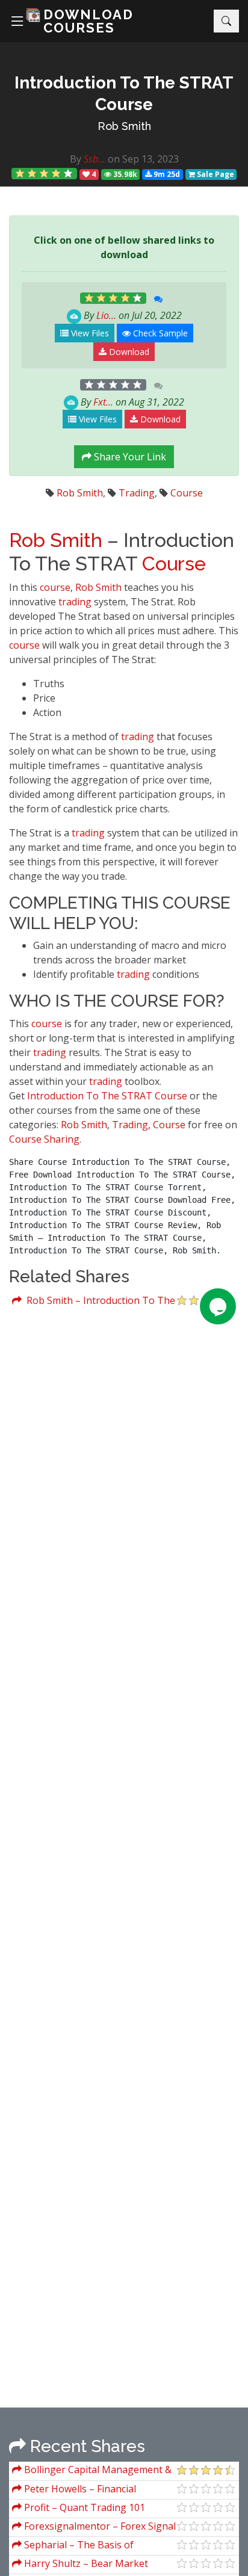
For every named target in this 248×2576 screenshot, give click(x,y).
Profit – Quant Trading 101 (83, 2507)
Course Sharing (44, 1139)
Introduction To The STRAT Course (107, 1096)
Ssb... (95, 159)
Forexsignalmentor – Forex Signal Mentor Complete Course (94, 2528)
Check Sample (159, 333)
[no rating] (113, 385)
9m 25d (166, 174)
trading (75, 602)
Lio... (106, 315)
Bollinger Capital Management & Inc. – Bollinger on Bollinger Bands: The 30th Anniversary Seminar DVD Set (92, 2471)
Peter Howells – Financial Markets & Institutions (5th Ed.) (82, 2490)
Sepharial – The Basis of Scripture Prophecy (73, 2546)
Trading (137, 493)
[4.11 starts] (45, 174)
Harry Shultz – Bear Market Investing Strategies (80, 2565)
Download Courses (88, 21)
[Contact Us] (218, 1306)
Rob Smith (124, 126)
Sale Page (215, 174)
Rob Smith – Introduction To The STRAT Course (94, 1302)
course (55, 587)
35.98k (124, 174)
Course (187, 493)
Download (128, 352)
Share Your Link (129, 457)
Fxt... (103, 402)
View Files (89, 333)
